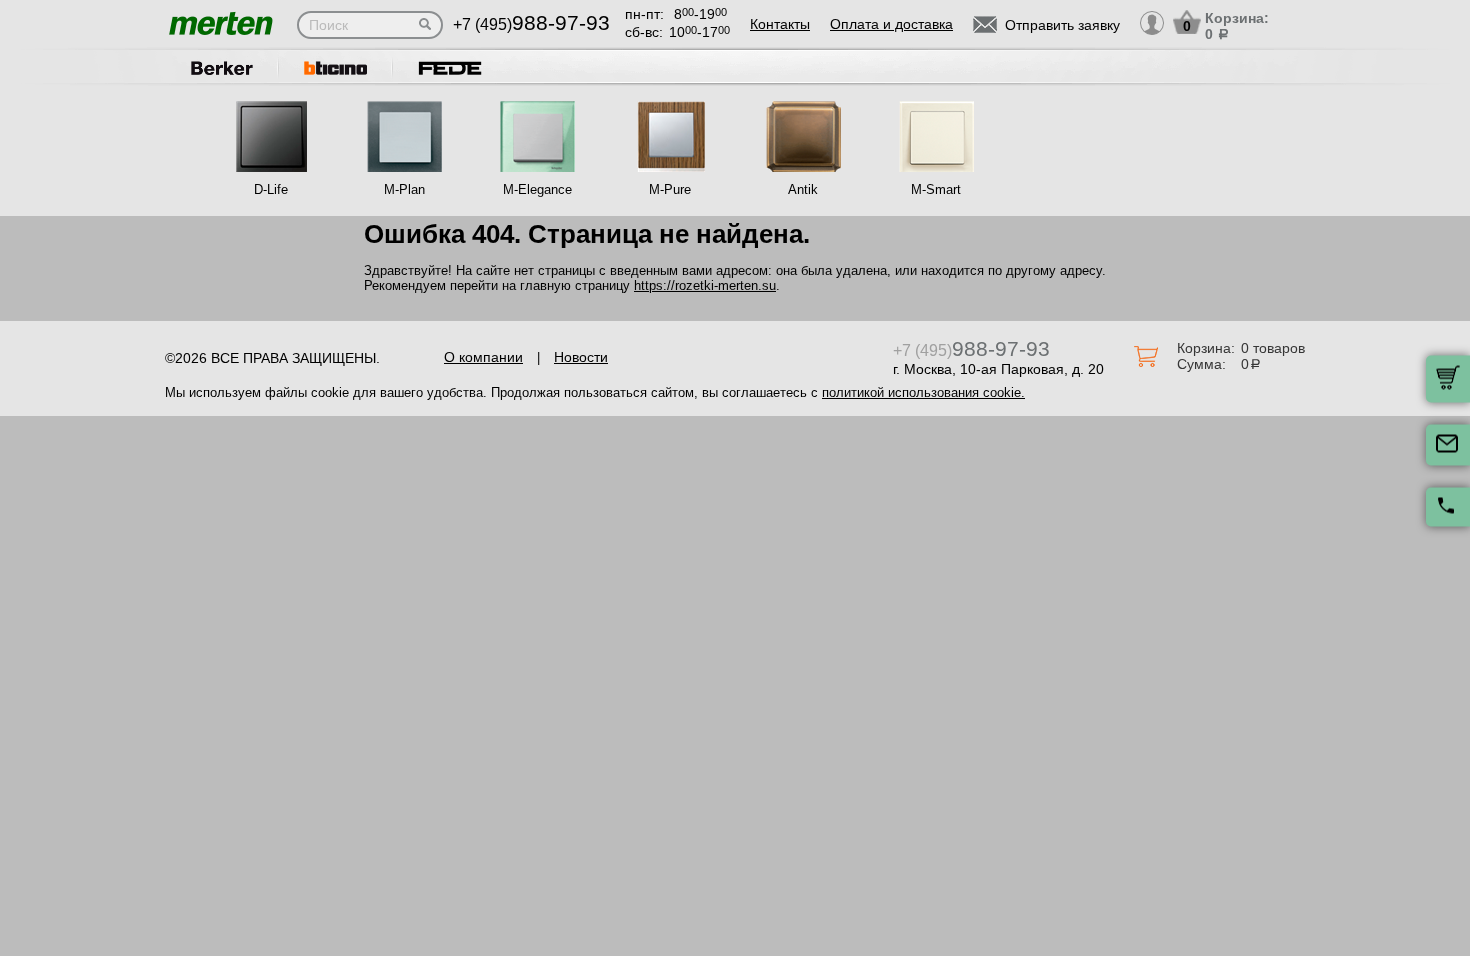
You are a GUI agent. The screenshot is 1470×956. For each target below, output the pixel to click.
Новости (581, 357)
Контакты (780, 24)
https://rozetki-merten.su (705, 285)
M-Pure (670, 189)
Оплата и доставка (891, 24)
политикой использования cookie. (923, 392)
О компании (483, 357)
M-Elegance (537, 189)
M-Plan (404, 189)
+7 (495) (531, 24)
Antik (803, 189)
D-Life (271, 189)
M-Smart (936, 189)
